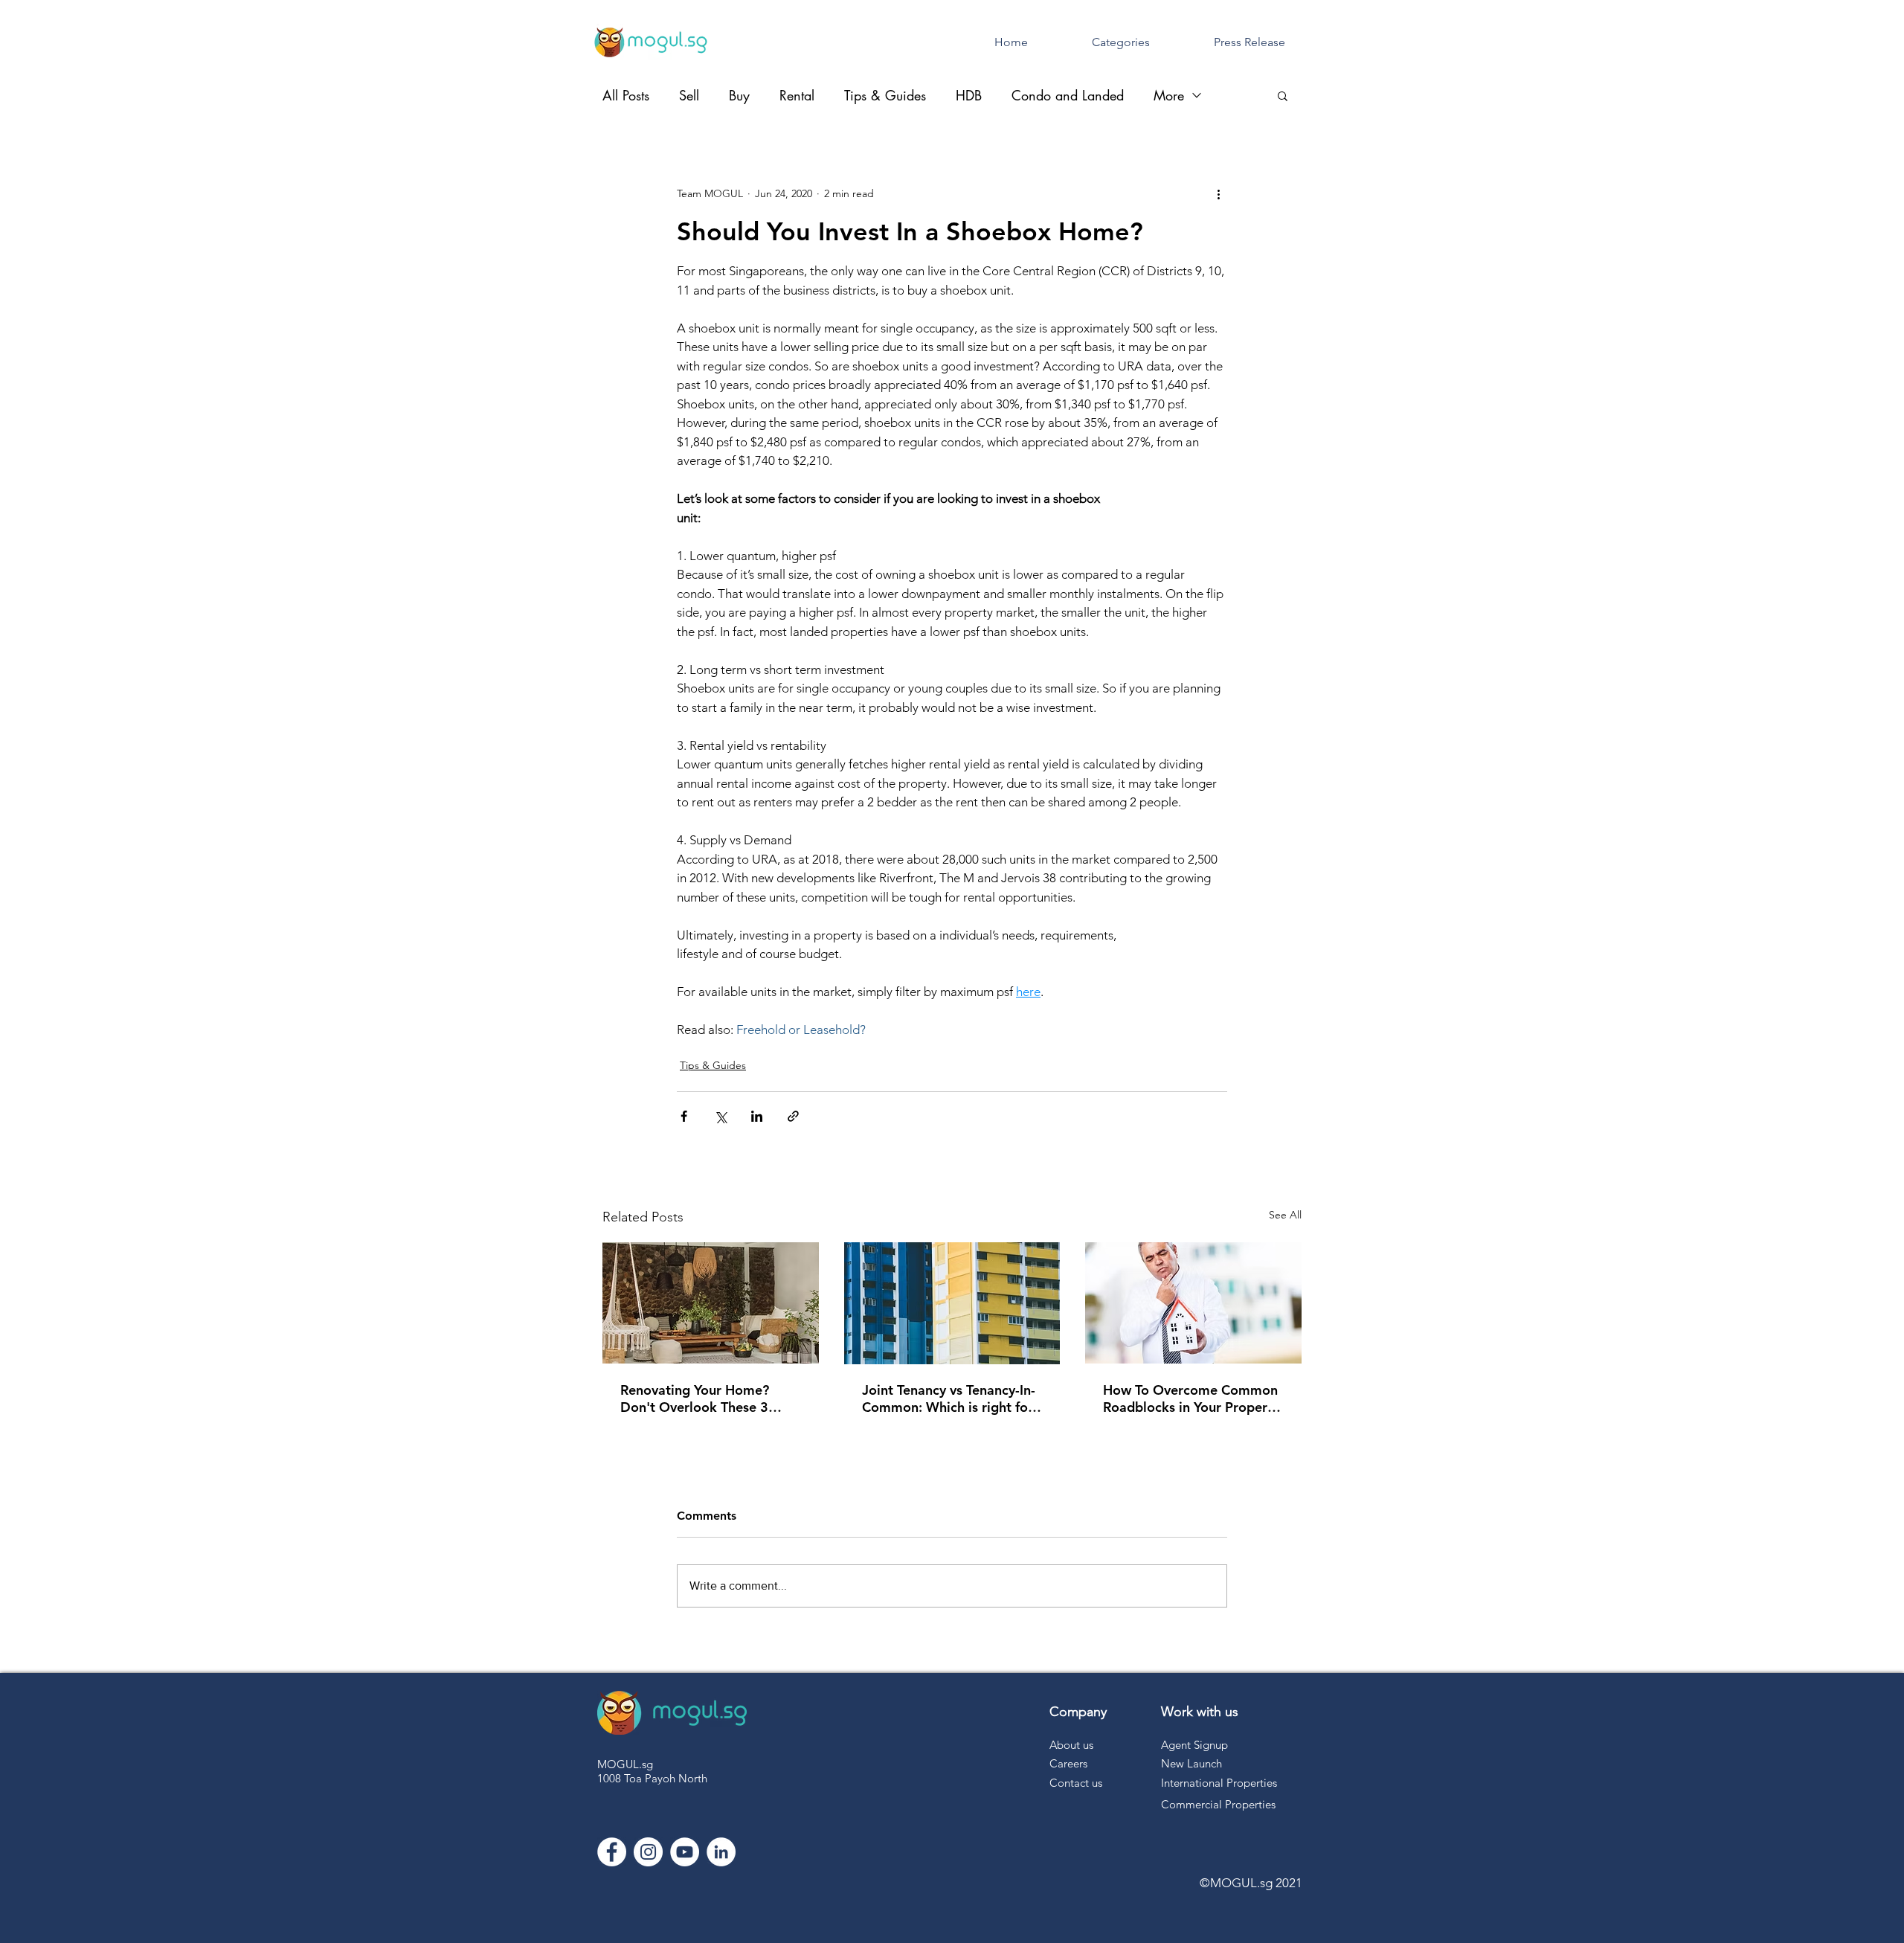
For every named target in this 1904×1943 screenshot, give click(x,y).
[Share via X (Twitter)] (720, 1116)
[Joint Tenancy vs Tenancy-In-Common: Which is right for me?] (952, 1303)
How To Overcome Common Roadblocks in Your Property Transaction (1191, 1398)
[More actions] (1218, 193)
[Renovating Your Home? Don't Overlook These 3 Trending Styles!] (711, 1303)
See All (1285, 1215)
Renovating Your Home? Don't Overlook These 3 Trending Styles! (695, 1398)
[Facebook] (612, 1852)
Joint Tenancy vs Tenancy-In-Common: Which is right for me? (949, 1398)
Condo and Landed (1068, 95)
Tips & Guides (885, 95)
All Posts (626, 95)
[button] (1283, 95)
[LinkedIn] (721, 1852)
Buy (739, 95)
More (1169, 95)
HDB (969, 95)
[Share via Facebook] (684, 1116)
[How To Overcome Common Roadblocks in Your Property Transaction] (1193, 1303)
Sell (689, 95)
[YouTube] (685, 1852)
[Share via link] (793, 1116)
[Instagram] (648, 1852)
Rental (797, 95)
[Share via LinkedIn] (757, 1116)
